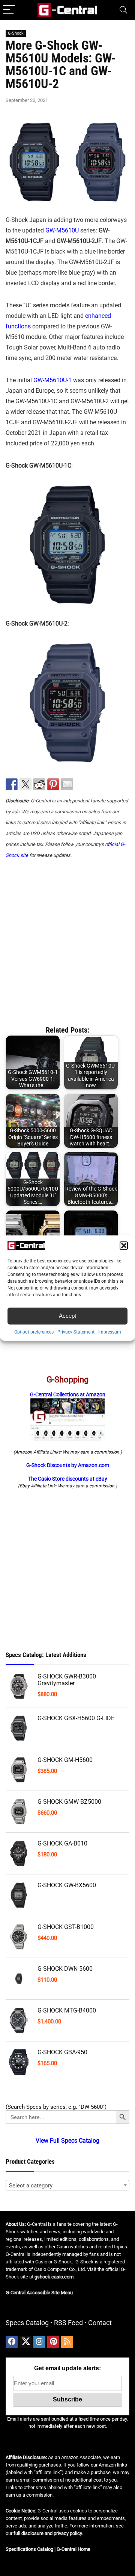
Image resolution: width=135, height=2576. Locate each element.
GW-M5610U (62, 230)
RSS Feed (68, 2323)
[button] (124, 1245)
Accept (67, 1316)
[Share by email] (67, 784)
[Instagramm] (39, 2342)
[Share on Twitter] (25, 784)
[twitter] (25, 2342)
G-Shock (16, 33)
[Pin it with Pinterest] (53, 784)
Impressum (110, 1332)
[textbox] (67, 2186)
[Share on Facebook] (12, 784)
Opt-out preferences (34, 1332)
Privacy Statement (76, 1332)
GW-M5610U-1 (52, 380)
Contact (100, 2323)
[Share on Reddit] (39, 784)
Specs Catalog (27, 2323)
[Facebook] (12, 2342)
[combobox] (67, 2185)
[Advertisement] (67, 939)
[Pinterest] (53, 2342)
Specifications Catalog (29, 2549)
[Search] (123, 10)
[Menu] (9, 10)
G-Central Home (73, 2549)
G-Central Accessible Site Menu (39, 2293)
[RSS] (67, 2342)
